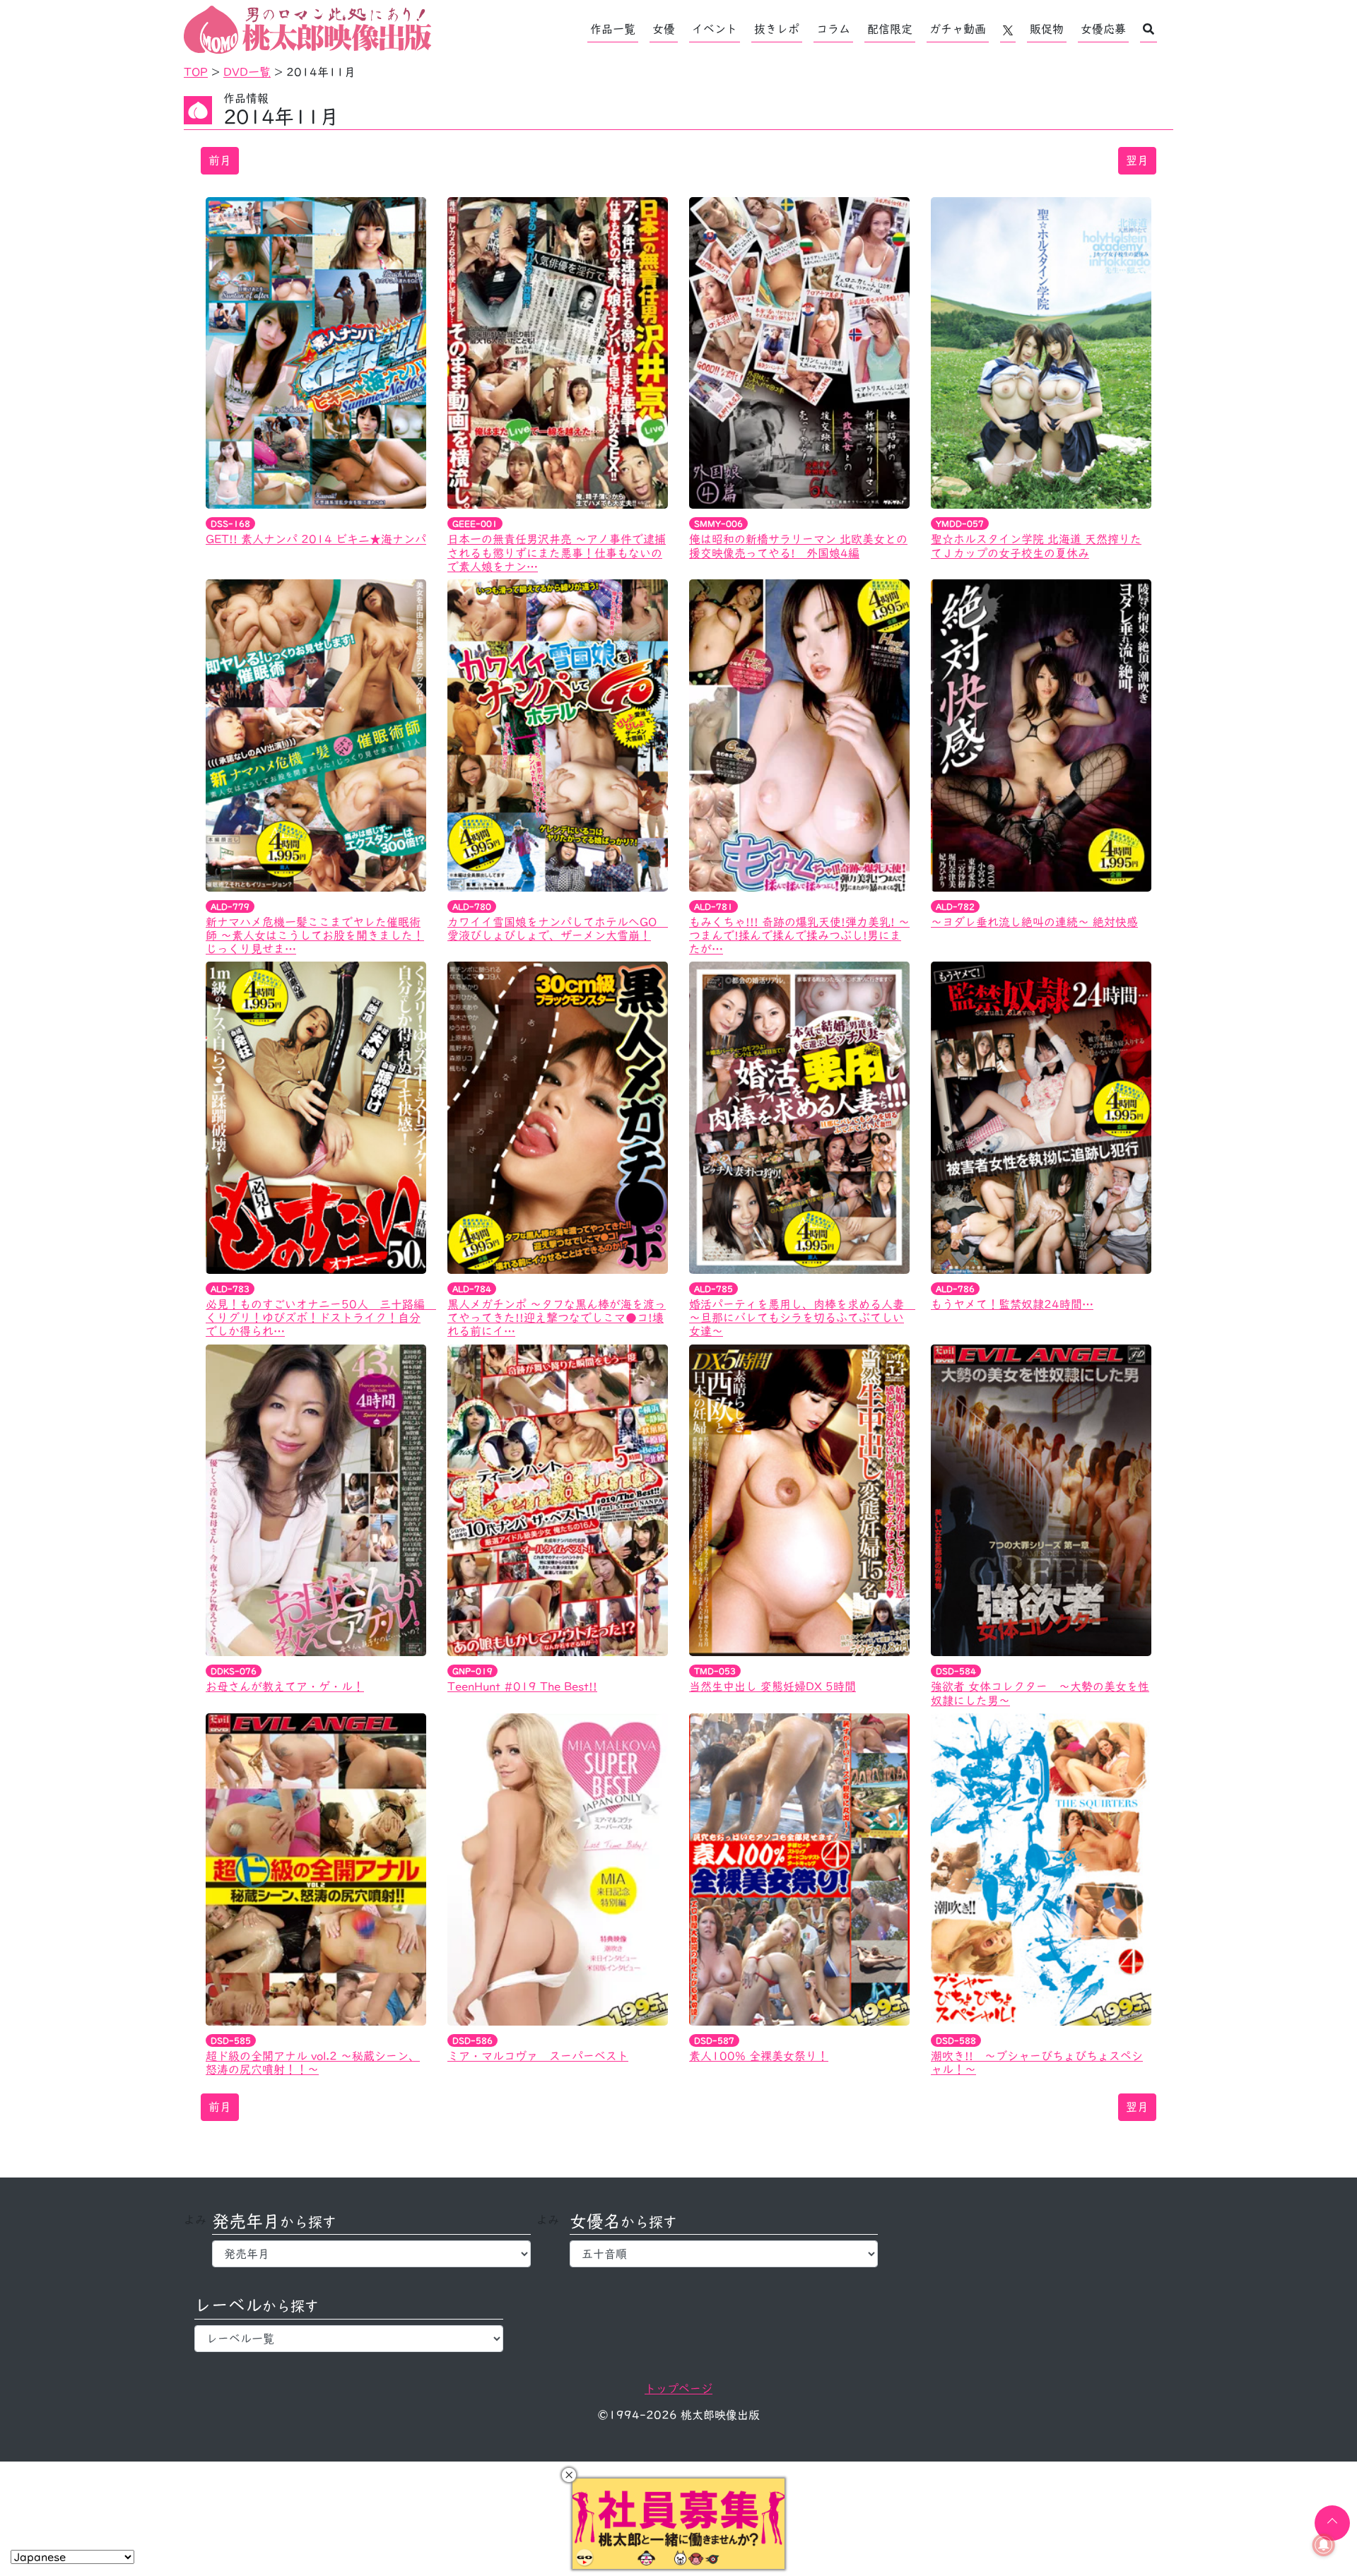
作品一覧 (613, 29)
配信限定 (890, 29)
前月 (220, 160)
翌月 (1137, 160)
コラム (833, 29)
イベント (715, 29)
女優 (664, 29)
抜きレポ (777, 29)
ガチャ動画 (958, 29)
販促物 (1047, 29)
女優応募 (1103, 29)
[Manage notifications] (1324, 2545)
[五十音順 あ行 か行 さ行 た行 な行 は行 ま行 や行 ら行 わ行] (724, 2254)
